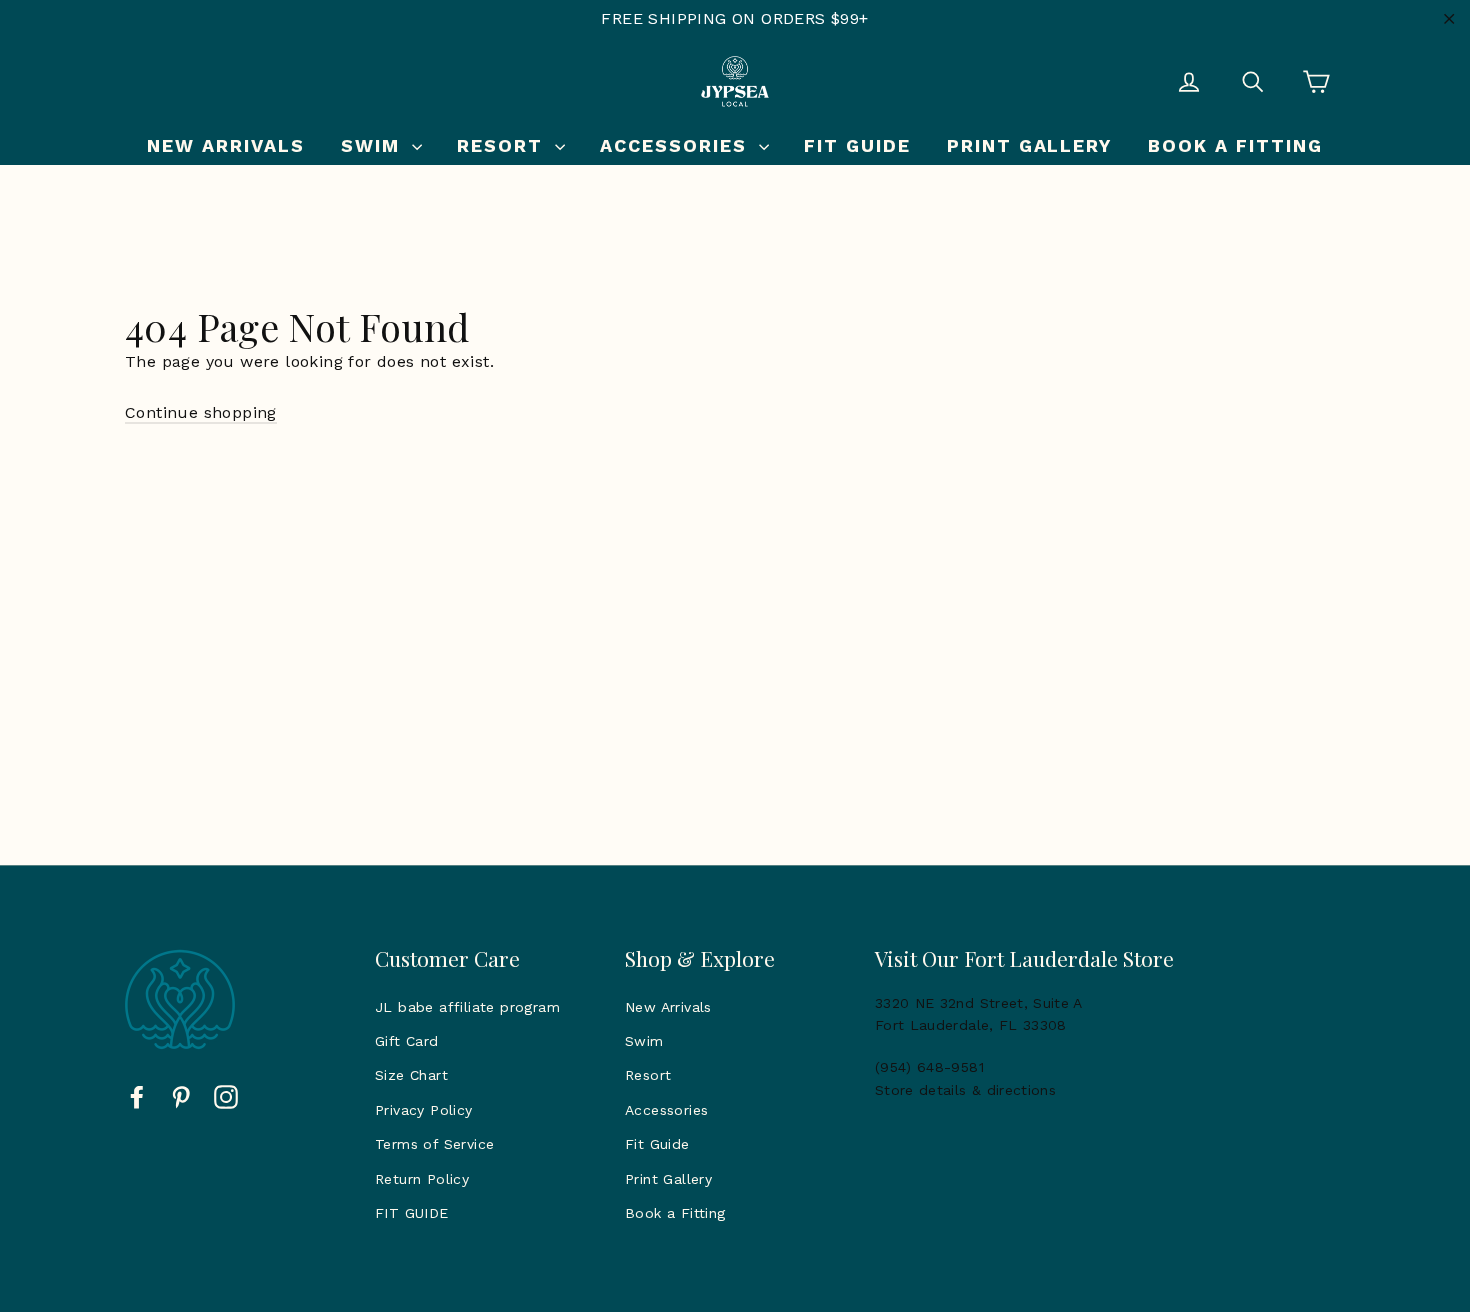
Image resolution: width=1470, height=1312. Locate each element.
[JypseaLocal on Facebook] (137, 1096)
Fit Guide (857, 145)
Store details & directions (965, 1090)
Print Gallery (1030, 145)
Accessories (677, 145)
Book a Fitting (1235, 145)
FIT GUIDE (412, 1213)
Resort (503, 145)
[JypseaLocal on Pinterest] (181, 1096)
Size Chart (411, 1075)
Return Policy (422, 1179)
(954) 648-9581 (929, 1067)
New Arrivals (226, 145)
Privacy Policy (424, 1110)
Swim (374, 145)
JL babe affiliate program (467, 1007)
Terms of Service (434, 1144)
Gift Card (407, 1041)
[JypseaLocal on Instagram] (226, 1096)
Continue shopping (201, 412)
